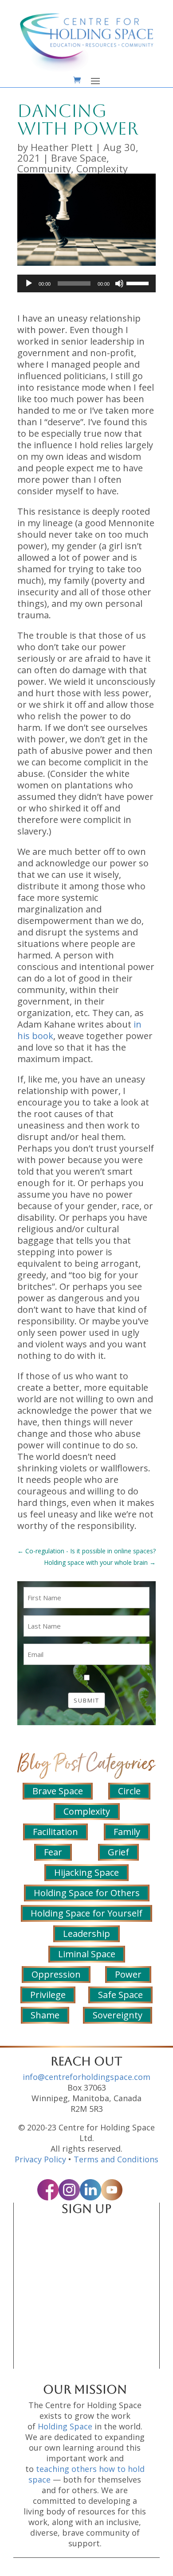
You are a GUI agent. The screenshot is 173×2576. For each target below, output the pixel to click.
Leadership (86, 1934)
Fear (53, 1852)
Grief (118, 1852)
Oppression (56, 1974)
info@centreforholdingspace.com (86, 2077)
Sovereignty (118, 2015)
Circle (129, 1791)
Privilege (48, 1995)
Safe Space (120, 1995)
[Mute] (119, 283)
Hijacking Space (86, 1872)
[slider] (139, 283)
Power (128, 1974)
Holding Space (65, 2426)
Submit (86, 1700)
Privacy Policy (40, 2159)
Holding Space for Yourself (86, 1913)
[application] (86, 283)
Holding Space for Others (87, 1893)
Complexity (102, 168)
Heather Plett (62, 147)
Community (44, 168)
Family (127, 1832)
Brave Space (79, 158)
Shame (45, 2015)
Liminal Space (87, 1954)
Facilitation (55, 1832)
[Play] (29, 283)
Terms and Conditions (116, 2159)
